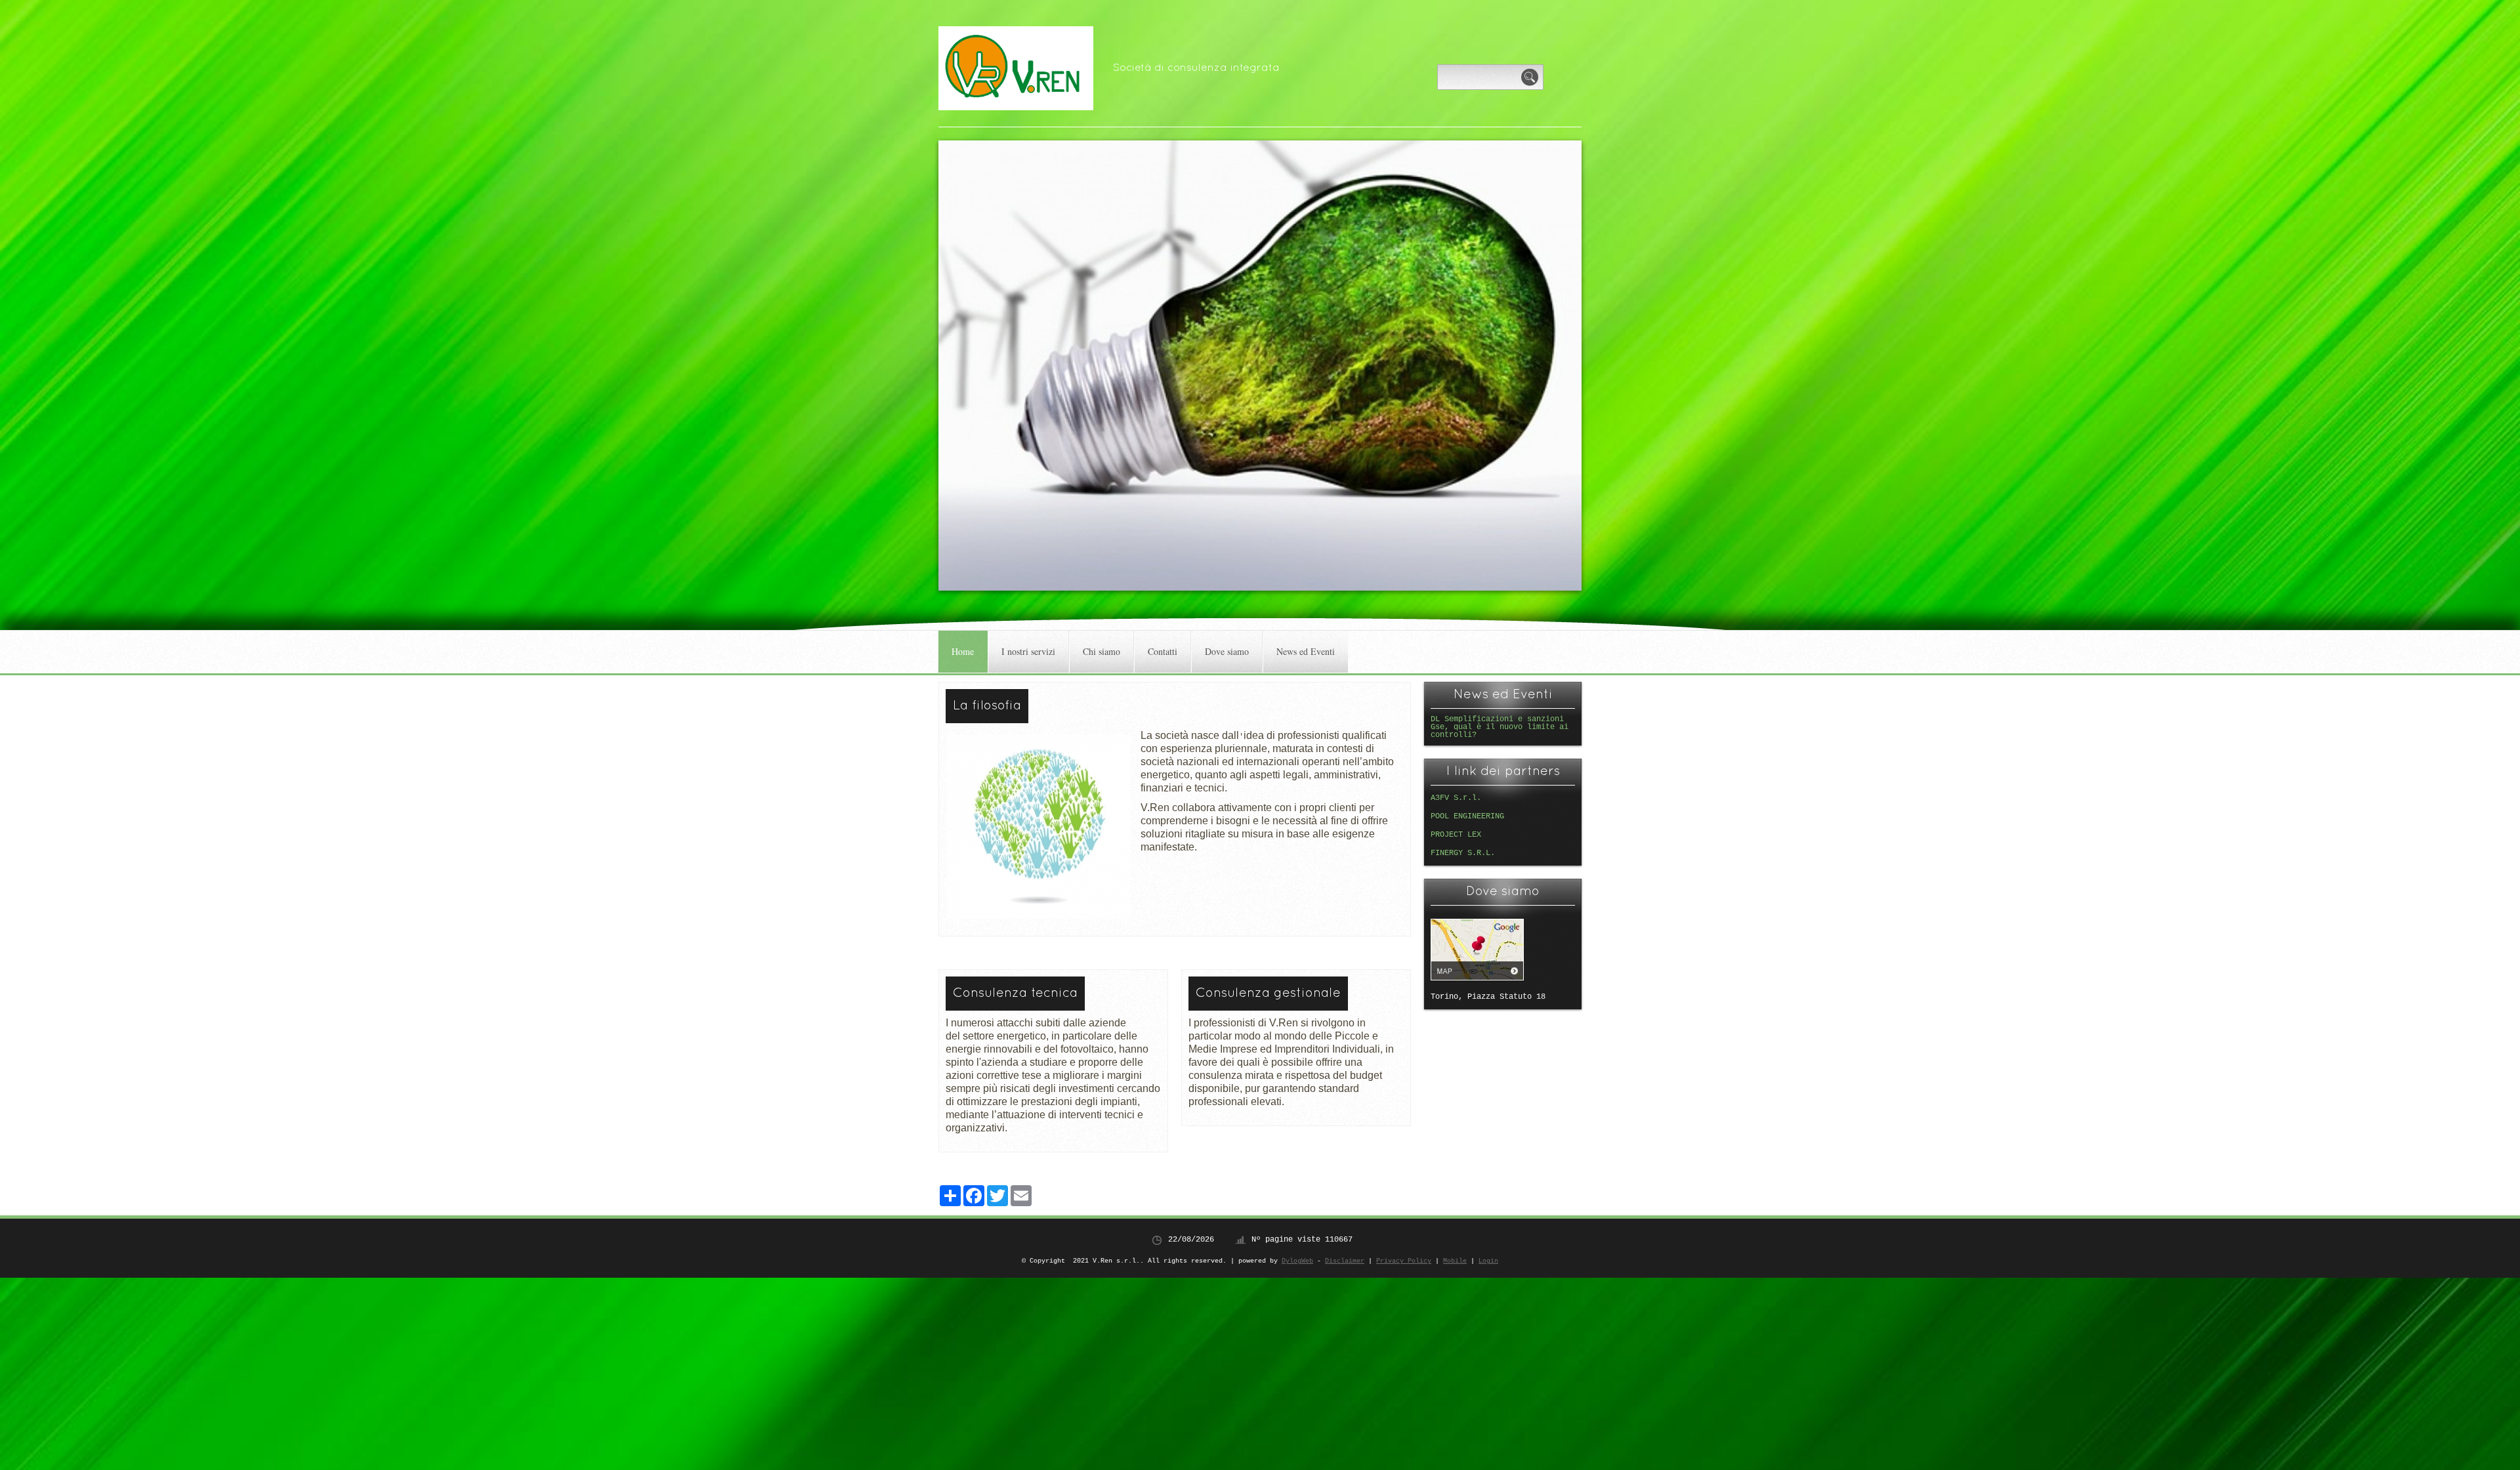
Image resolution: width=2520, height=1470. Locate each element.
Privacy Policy (1404, 1261)
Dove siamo (1227, 651)
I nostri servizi (1028, 651)
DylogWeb (1297, 1261)
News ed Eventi (1306, 651)
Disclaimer (1345, 1261)
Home (963, 651)
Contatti (1163, 651)
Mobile (1455, 1261)
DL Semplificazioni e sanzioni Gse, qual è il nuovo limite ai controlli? (1500, 727)
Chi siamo (1102, 651)
